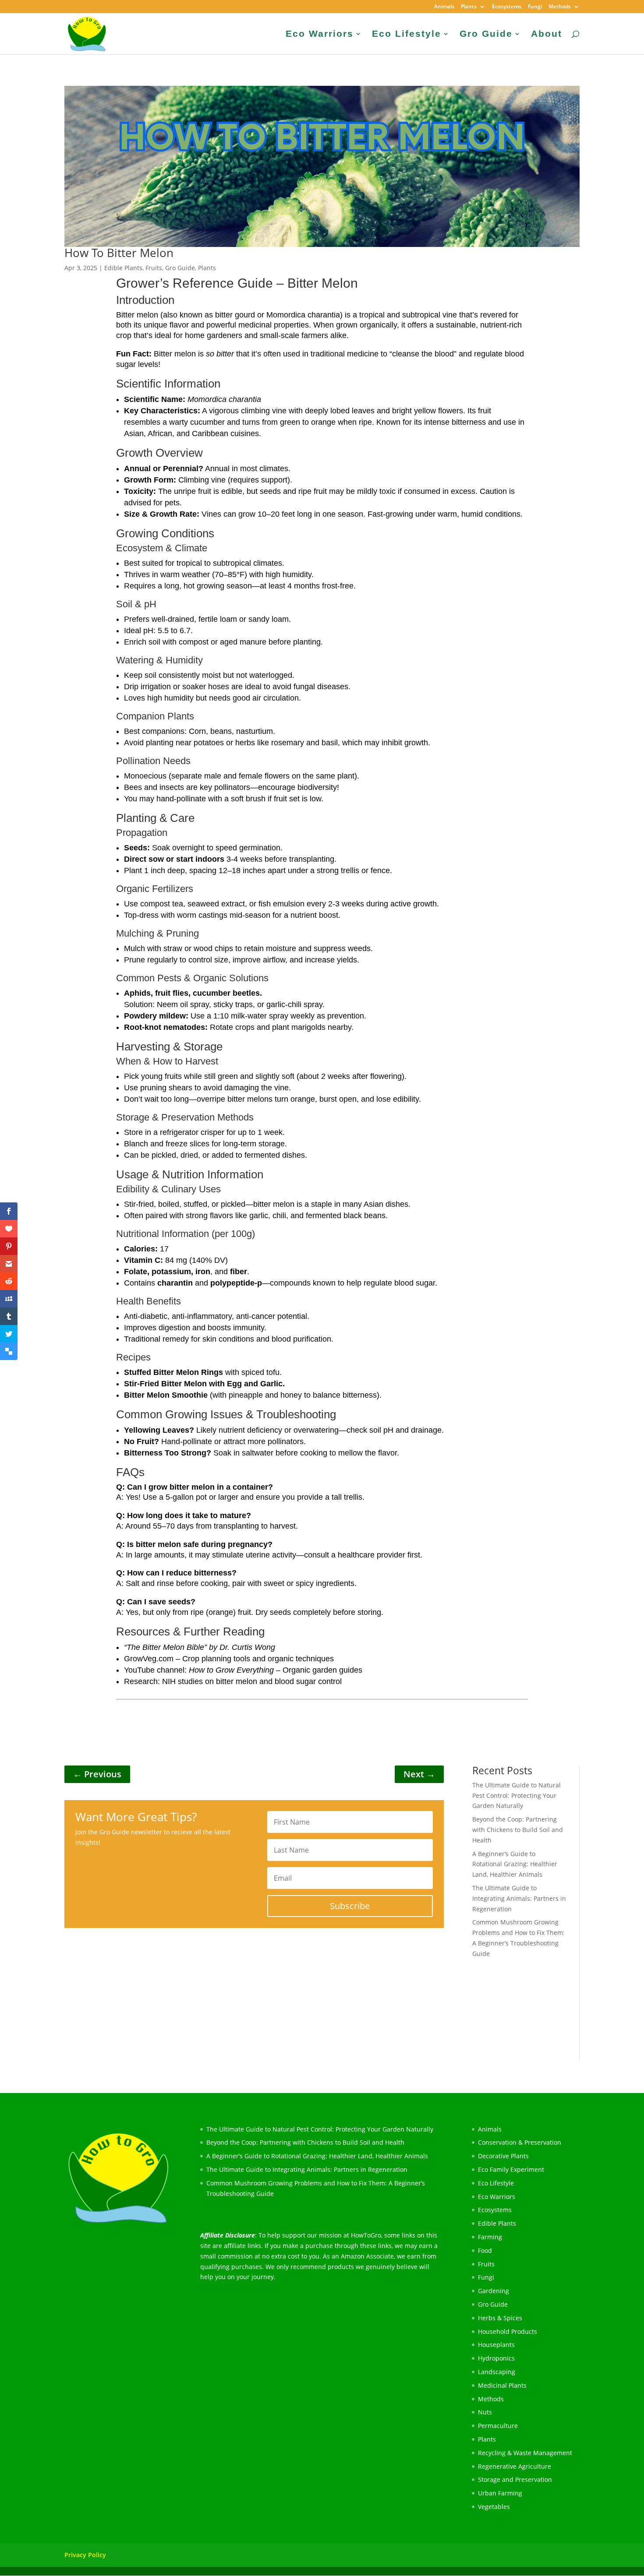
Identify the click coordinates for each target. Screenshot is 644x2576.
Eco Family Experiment (511, 2169)
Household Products (508, 2331)
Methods (560, 7)
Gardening (494, 2291)
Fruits (154, 268)
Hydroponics (496, 2358)
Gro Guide (486, 35)
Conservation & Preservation (520, 2142)
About (547, 35)
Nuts (485, 2412)
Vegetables (494, 2507)
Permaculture (498, 2426)
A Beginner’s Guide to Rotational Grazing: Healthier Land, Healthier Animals (515, 1864)
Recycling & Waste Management (525, 2453)
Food (485, 2250)
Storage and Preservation (515, 2479)
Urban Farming (500, 2493)
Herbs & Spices (500, 2318)
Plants (469, 7)
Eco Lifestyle (407, 35)
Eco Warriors (320, 35)
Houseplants (496, 2345)
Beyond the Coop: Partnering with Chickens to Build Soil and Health (518, 1830)
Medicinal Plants (502, 2385)
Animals (444, 7)
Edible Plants (123, 268)
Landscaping (497, 2372)
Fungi (535, 7)
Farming (490, 2237)
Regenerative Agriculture (515, 2466)
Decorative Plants (503, 2156)
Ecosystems (507, 7)
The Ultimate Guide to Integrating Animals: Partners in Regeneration (519, 1898)
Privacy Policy (85, 2555)
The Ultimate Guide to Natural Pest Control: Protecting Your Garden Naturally (517, 1795)
